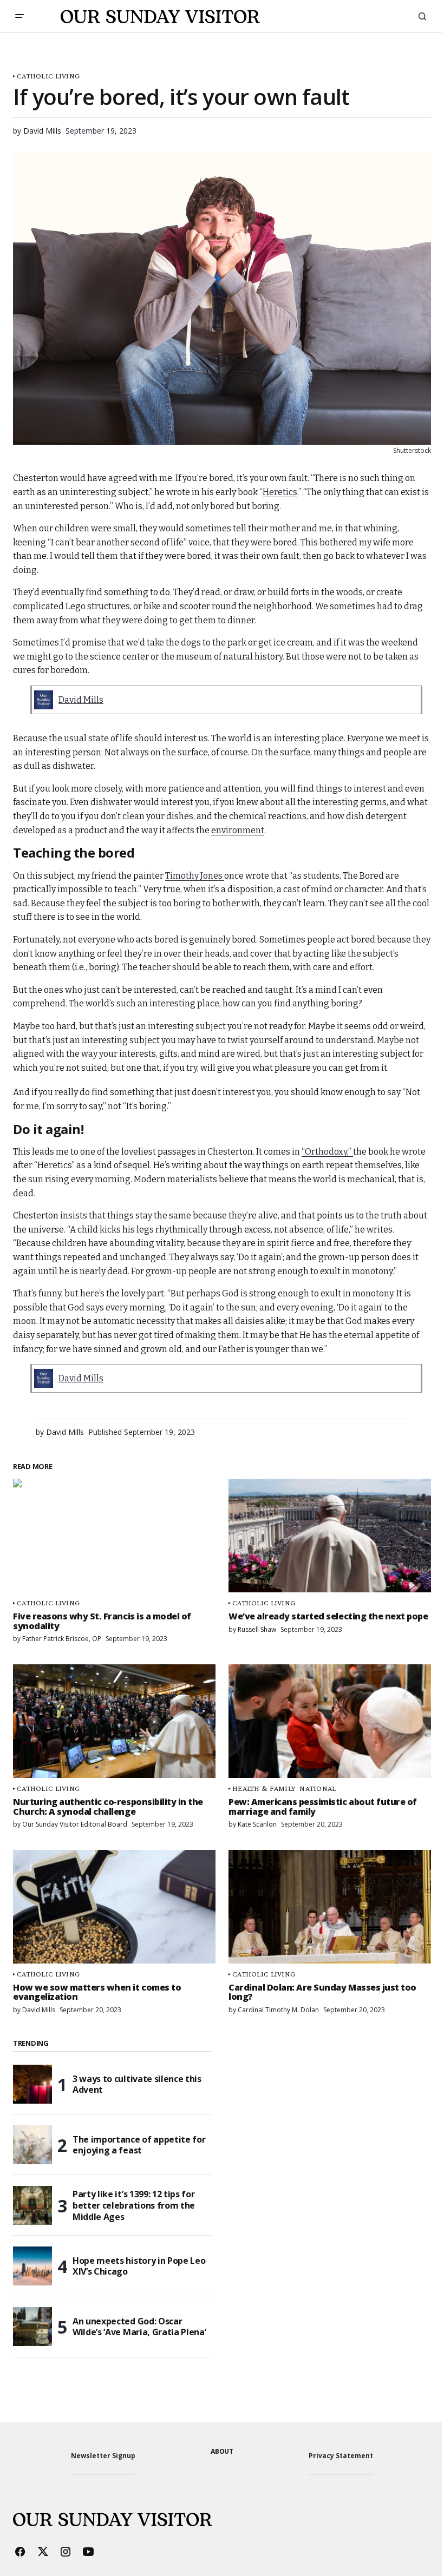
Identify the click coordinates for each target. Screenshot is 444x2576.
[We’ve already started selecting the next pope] (330, 1536)
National (318, 1788)
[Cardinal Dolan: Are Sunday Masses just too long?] (330, 1907)
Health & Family (264, 1788)
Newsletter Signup (103, 2456)
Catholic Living (48, 76)
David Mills (81, 700)
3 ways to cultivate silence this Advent (137, 2084)
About (222, 2451)
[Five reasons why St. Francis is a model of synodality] (114, 1536)
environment (238, 830)
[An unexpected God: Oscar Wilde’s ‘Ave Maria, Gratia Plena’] (32, 2327)
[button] (19, 16)
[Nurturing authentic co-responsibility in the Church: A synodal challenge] (114, 1721)
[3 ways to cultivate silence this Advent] (32, 2084)
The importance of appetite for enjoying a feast (139, 2145)
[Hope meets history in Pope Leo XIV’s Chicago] (32, 2266)
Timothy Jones (195, 876)
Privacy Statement (341, 2456)
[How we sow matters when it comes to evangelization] (114, 1907)
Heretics (280, 492)
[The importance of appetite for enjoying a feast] (32, 2145)
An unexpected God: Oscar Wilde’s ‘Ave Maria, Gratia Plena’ (139, 2327)
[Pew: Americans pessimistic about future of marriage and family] (330, 1721)
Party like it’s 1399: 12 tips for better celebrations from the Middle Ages (134, 2205)
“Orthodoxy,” (327, 1152)
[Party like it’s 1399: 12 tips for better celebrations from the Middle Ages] (32, 2205)
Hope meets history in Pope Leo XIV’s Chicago (139, 2266)
